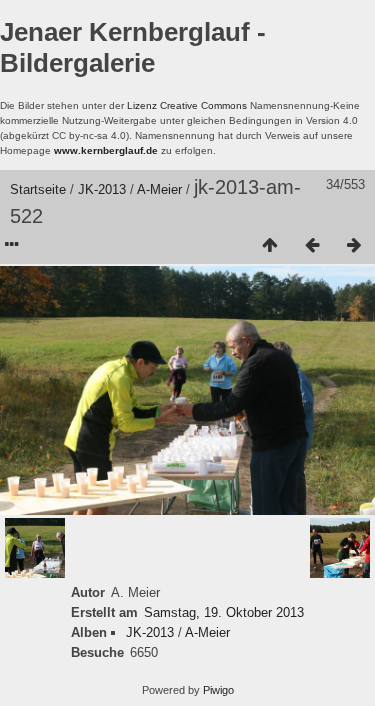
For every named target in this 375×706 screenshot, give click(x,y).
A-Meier (159, 189)
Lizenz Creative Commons (187, 105)
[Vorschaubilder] (270, 246)
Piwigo (218, 690)
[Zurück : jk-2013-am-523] (312, 246)
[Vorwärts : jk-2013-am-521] (354, 246)
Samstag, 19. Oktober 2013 (224, 612)
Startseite (38, 189)
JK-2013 (102, 189)
